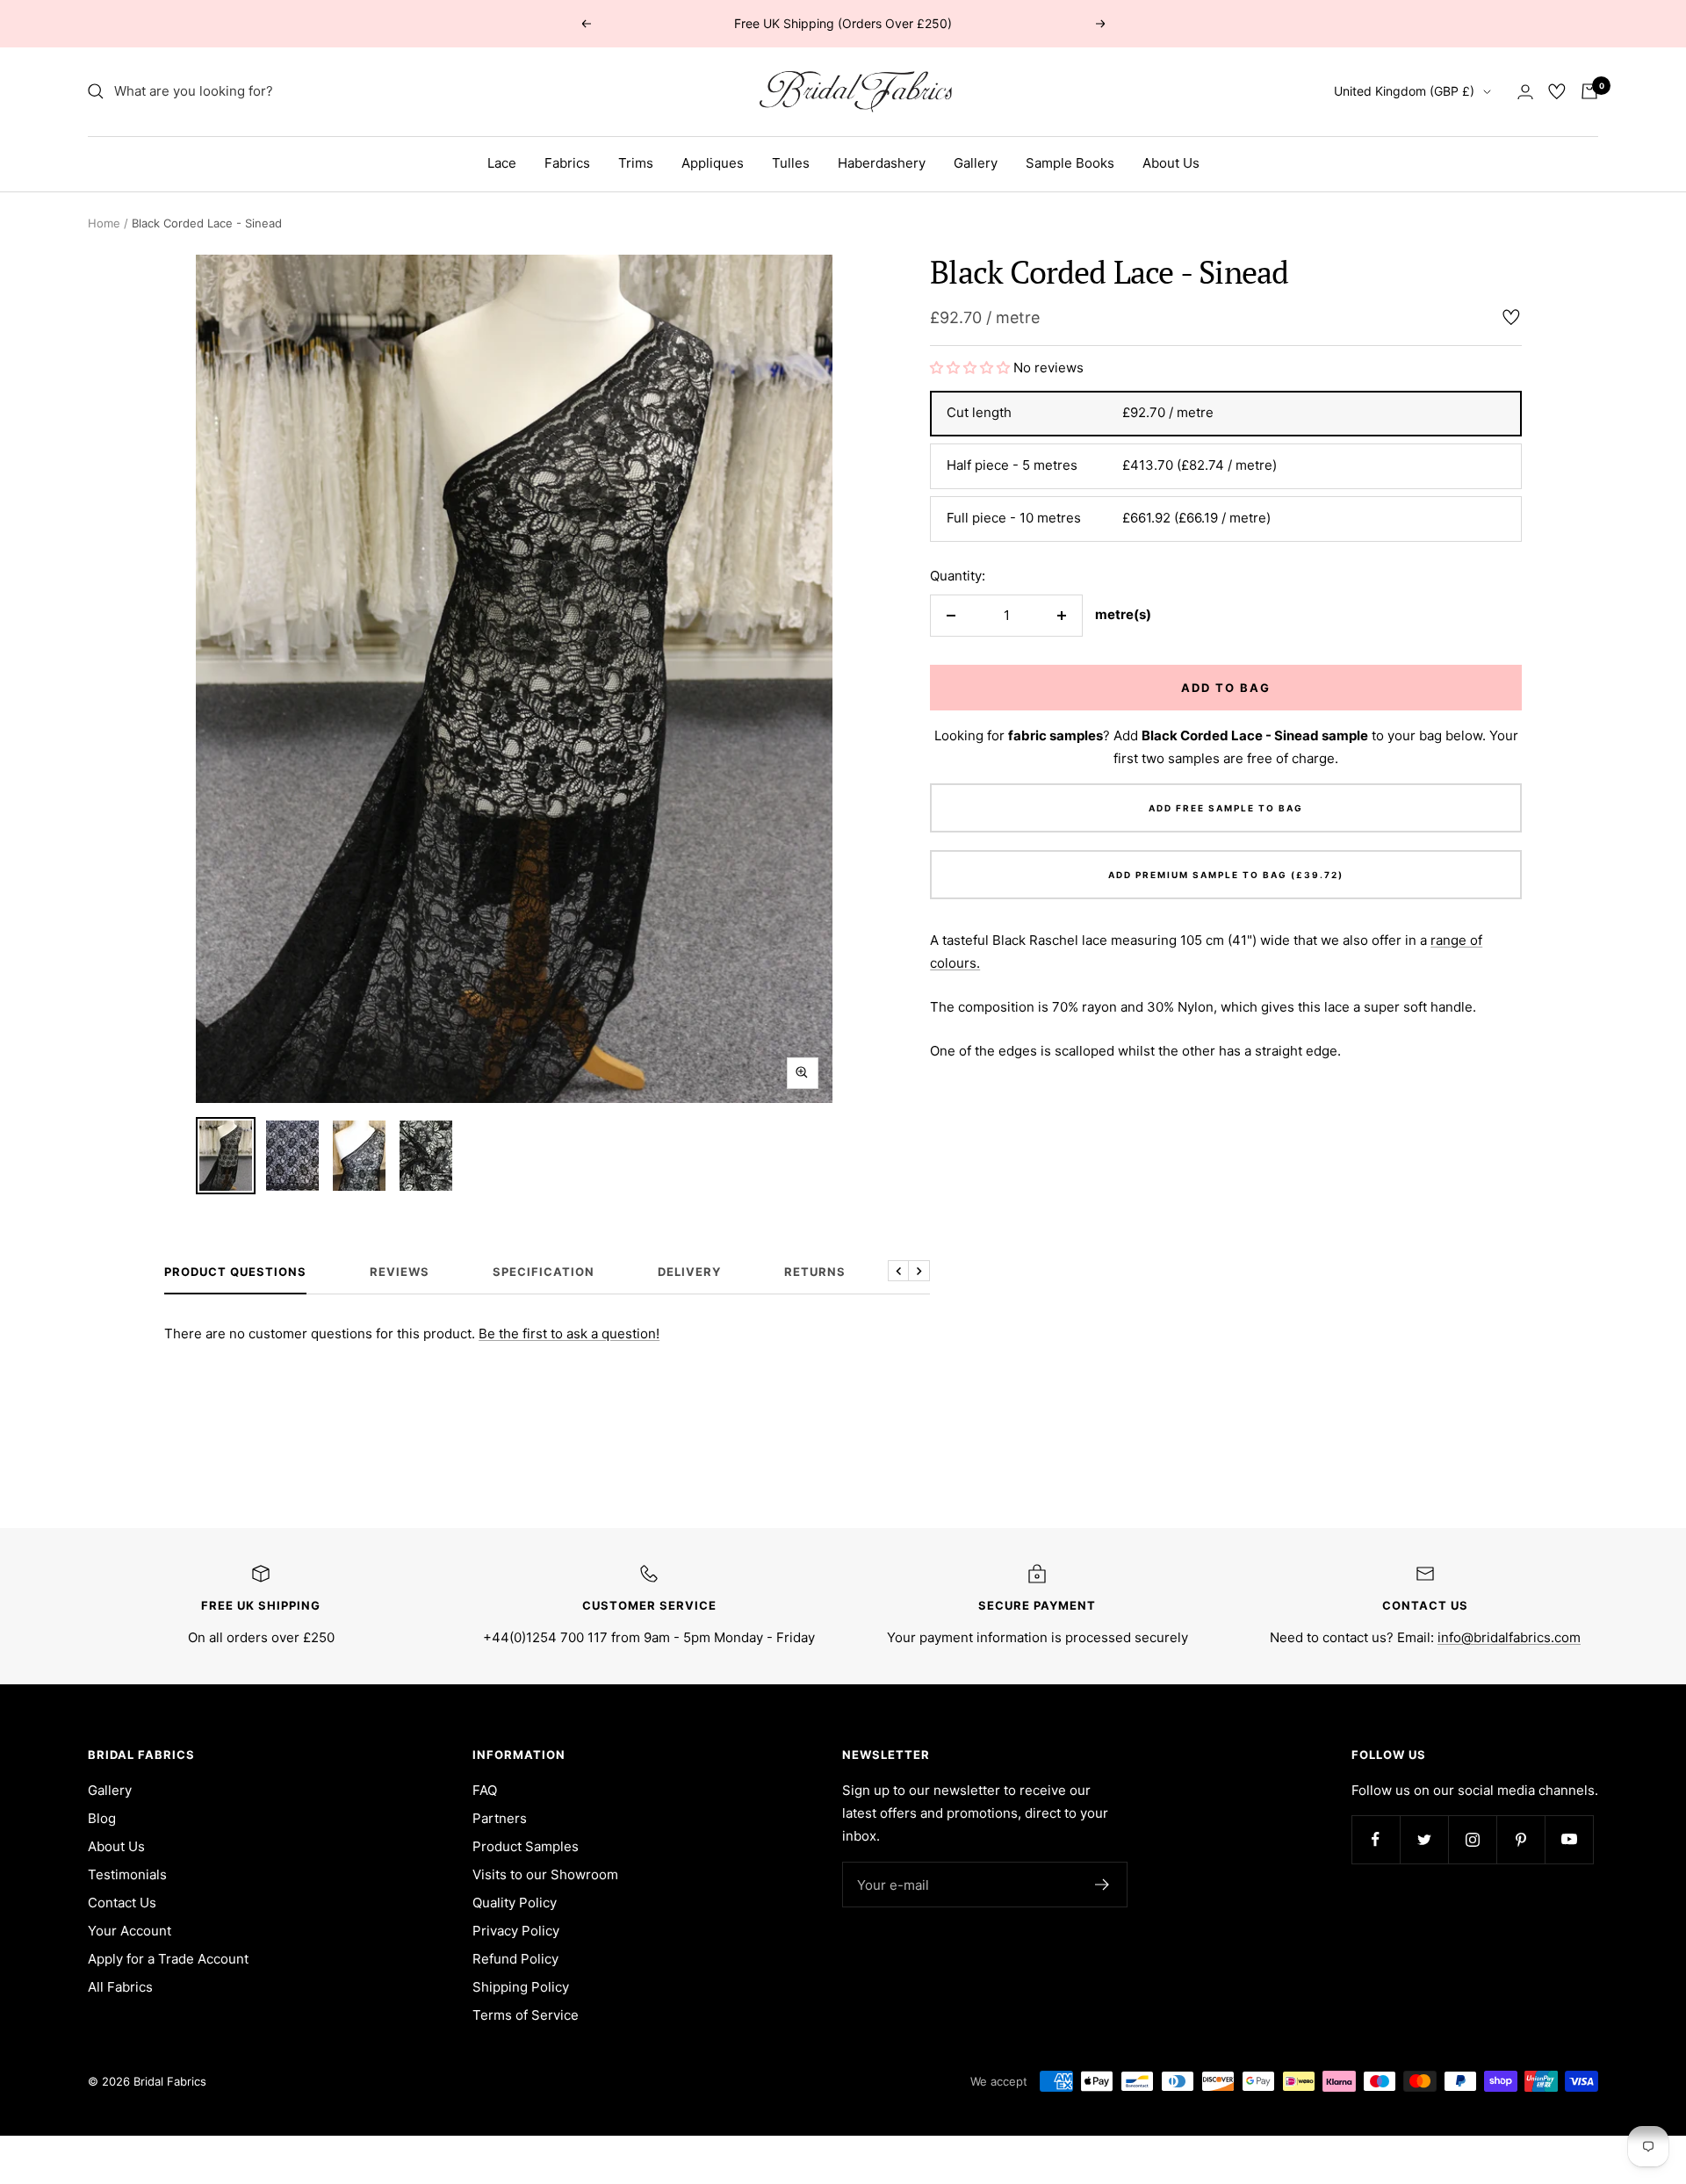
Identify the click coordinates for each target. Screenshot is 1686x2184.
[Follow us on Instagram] (1472, 1839)
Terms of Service (526, 2015)
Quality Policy (515, 1903)
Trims (636, 163)
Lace (502, 163)
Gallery (976, 163)
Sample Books (1070, 163)
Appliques (713, 163)
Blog (102, 1818)
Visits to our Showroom (545, 1874)
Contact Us (122, 1903)
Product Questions (235, 1272)
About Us (1171, 163)
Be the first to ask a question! (569, 1333)
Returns (815, 1272)
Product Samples (526, 1846)
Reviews (400, 1272)
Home (104, 223)
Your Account (130, 1931)
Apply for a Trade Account (168, 1959)
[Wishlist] (1557, 91)
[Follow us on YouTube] (1569, 1839)
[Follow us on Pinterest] (1520, 1839)
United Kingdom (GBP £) (1404, 91)
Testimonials (127, 1874)
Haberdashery (882, 163)
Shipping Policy (521, 1987)
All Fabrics (120, 1987)
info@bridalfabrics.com (1509, 1637)
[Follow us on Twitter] (1424, 1839)
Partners (500, 1818)
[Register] (1102, 1885)
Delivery (689, 1272)
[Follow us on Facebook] (1376, 1839)
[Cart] (1589, 91)
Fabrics (567, 163)
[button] (972, 368)
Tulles (791, 163)
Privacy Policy (516, 1931)
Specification (544, 1272)
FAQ (485, 1790)
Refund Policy (515, 1959)
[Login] (1525, 92)
